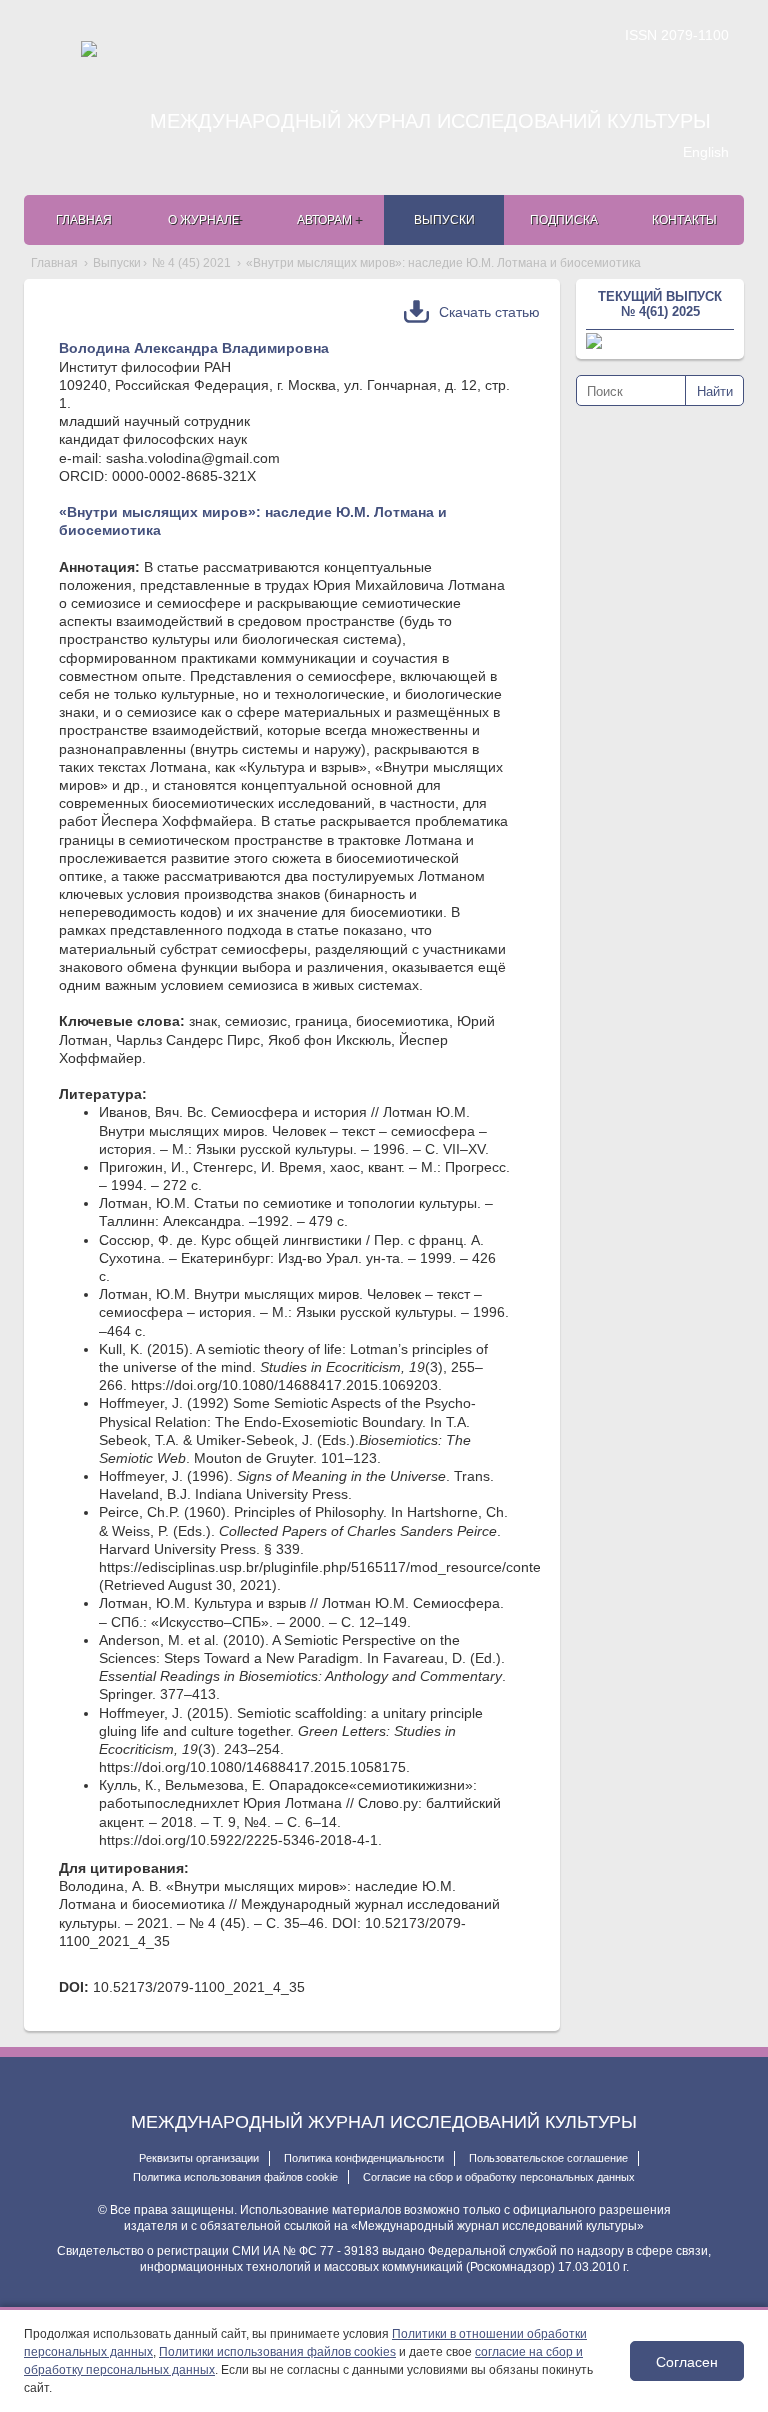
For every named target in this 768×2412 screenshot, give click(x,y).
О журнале (204, 220)
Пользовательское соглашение (548, 2158)
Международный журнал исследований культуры (430, 121)
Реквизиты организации (199, 2158)
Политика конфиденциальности (364, 2158)
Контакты (684, 220)
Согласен (687, 2361)
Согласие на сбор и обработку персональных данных (499, 2177)
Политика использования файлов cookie (235, 2177)
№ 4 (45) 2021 (191, 263)
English (706, 152)
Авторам (324, 220)
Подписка (564, 220)
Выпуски (444, 220)
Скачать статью (489, 312)
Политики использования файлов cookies (277, 2352)
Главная (84, 220)
